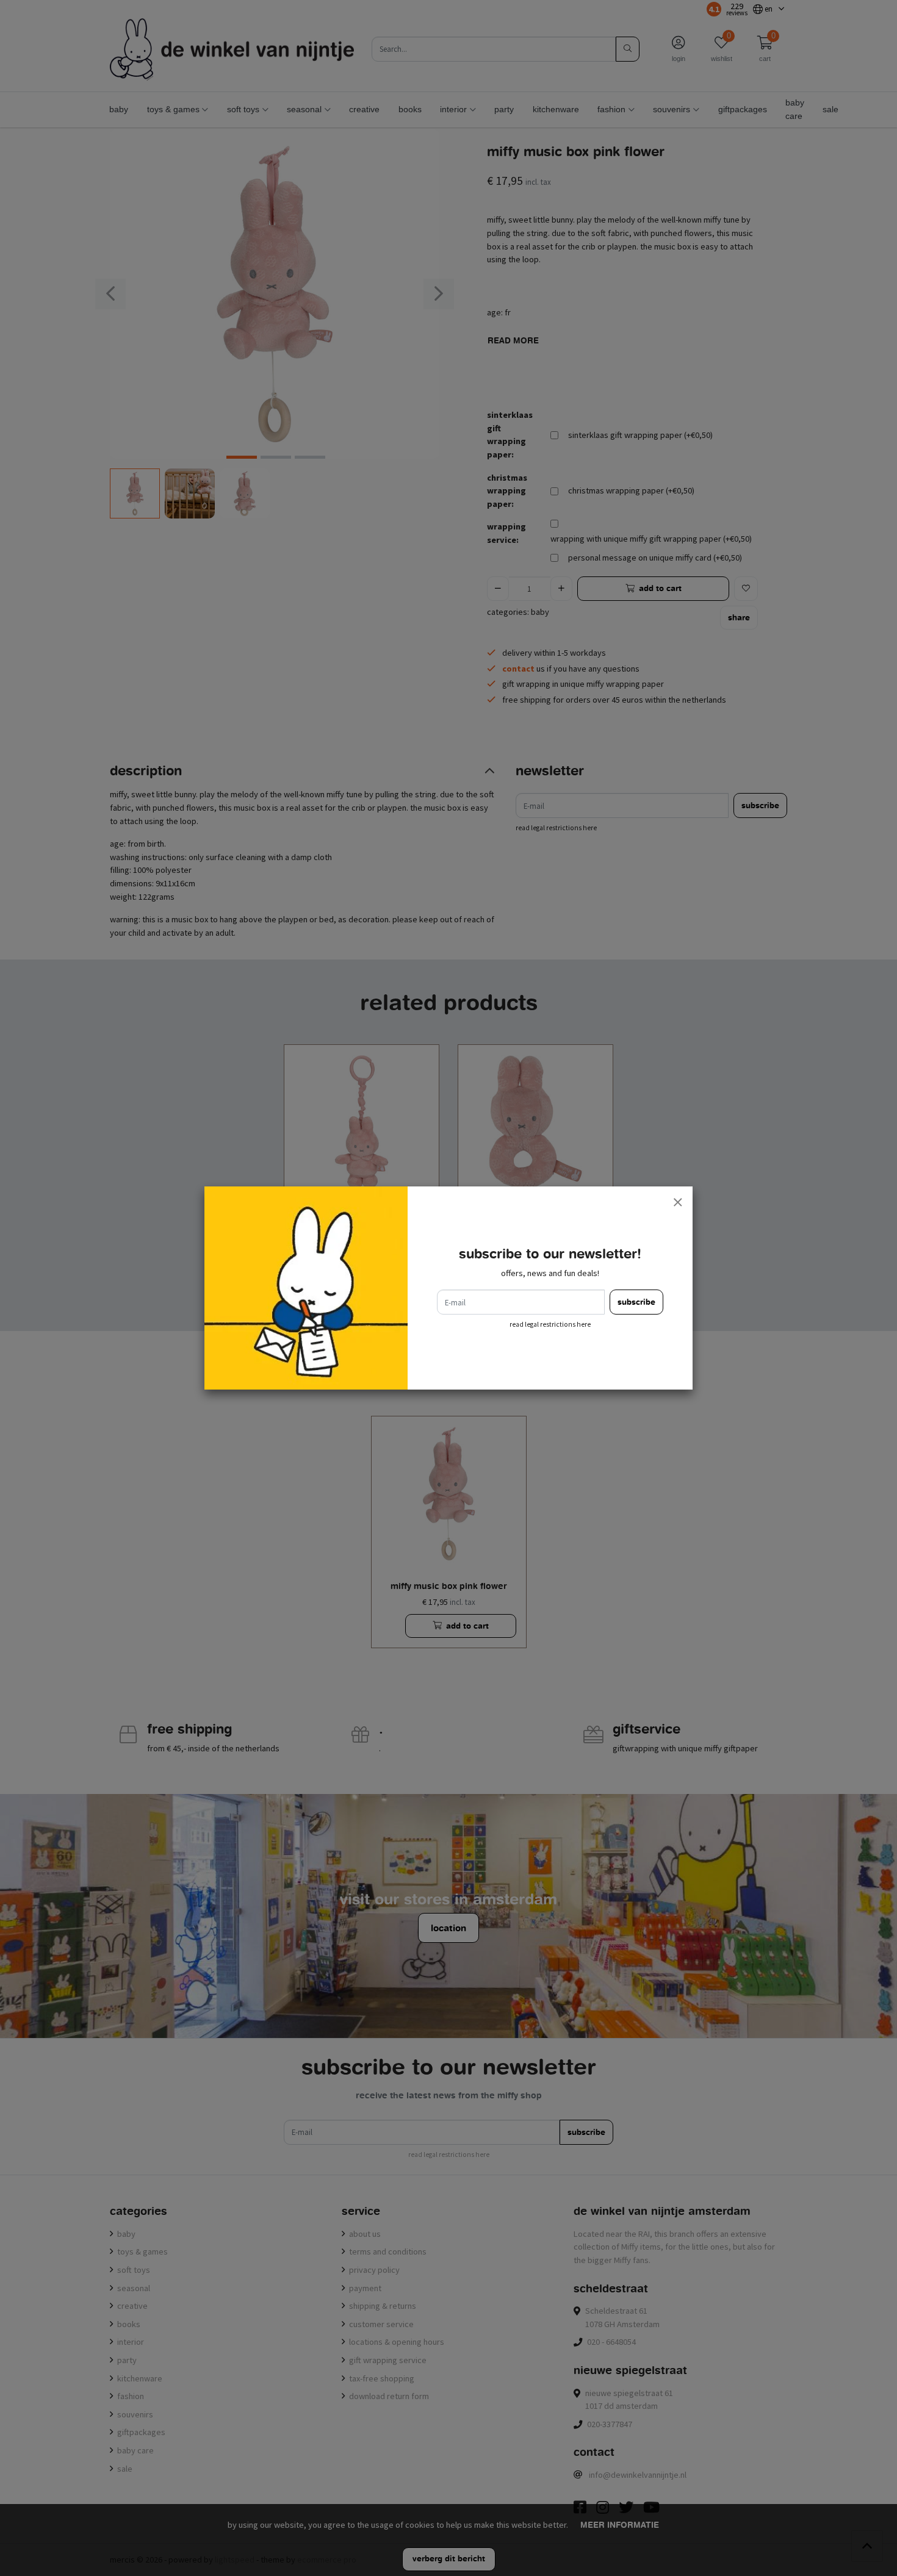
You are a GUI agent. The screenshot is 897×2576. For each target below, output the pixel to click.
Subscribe (636, 1302)
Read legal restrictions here (550, 1324)
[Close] (677, 1202)
